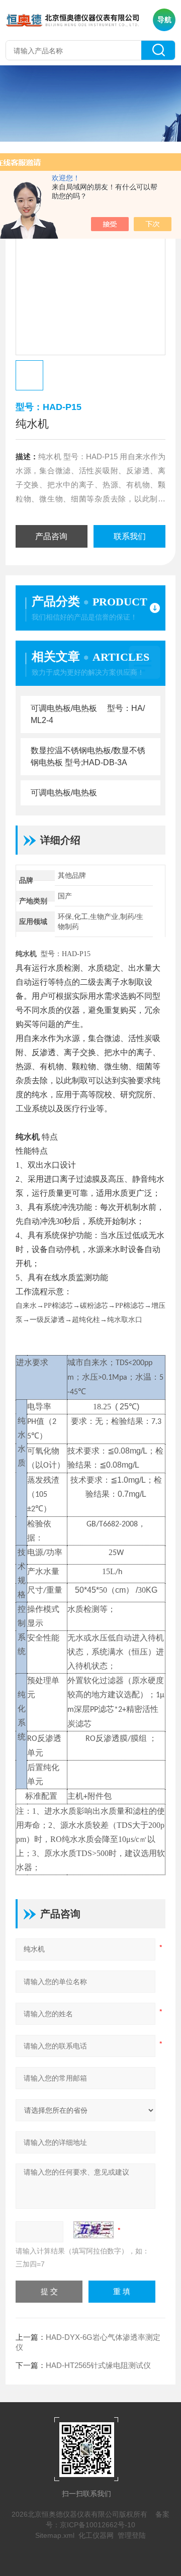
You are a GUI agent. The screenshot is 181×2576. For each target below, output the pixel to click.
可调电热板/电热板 (64, 793)
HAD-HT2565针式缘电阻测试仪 (98, 2365)
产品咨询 (51, 536)
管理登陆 (132, 2535)
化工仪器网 (96, 2535)
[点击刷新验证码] (94, 2230)
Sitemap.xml (55, 2535)
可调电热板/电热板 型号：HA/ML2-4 (88, 714)
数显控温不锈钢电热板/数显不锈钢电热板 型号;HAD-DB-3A (88, 756)
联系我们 (130, 536)
